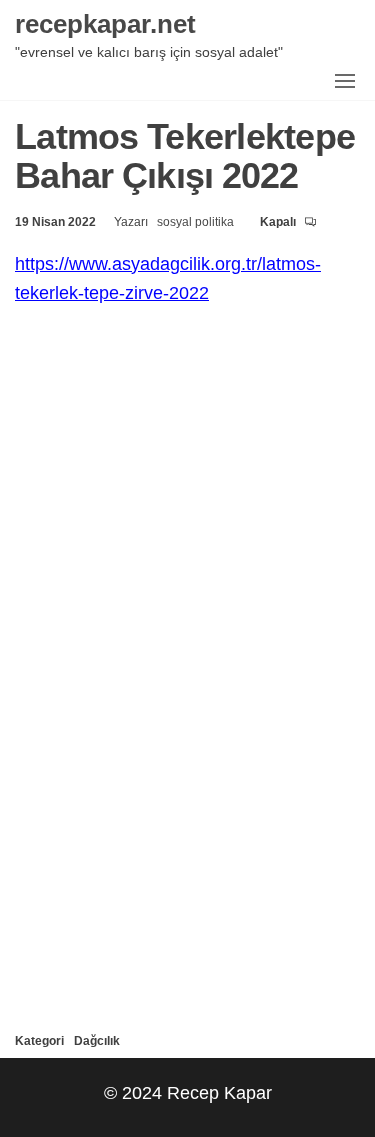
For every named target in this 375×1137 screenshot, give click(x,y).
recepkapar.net (105, 23)
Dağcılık (97, 1040)
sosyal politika (197, 221)
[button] (345, 81)
